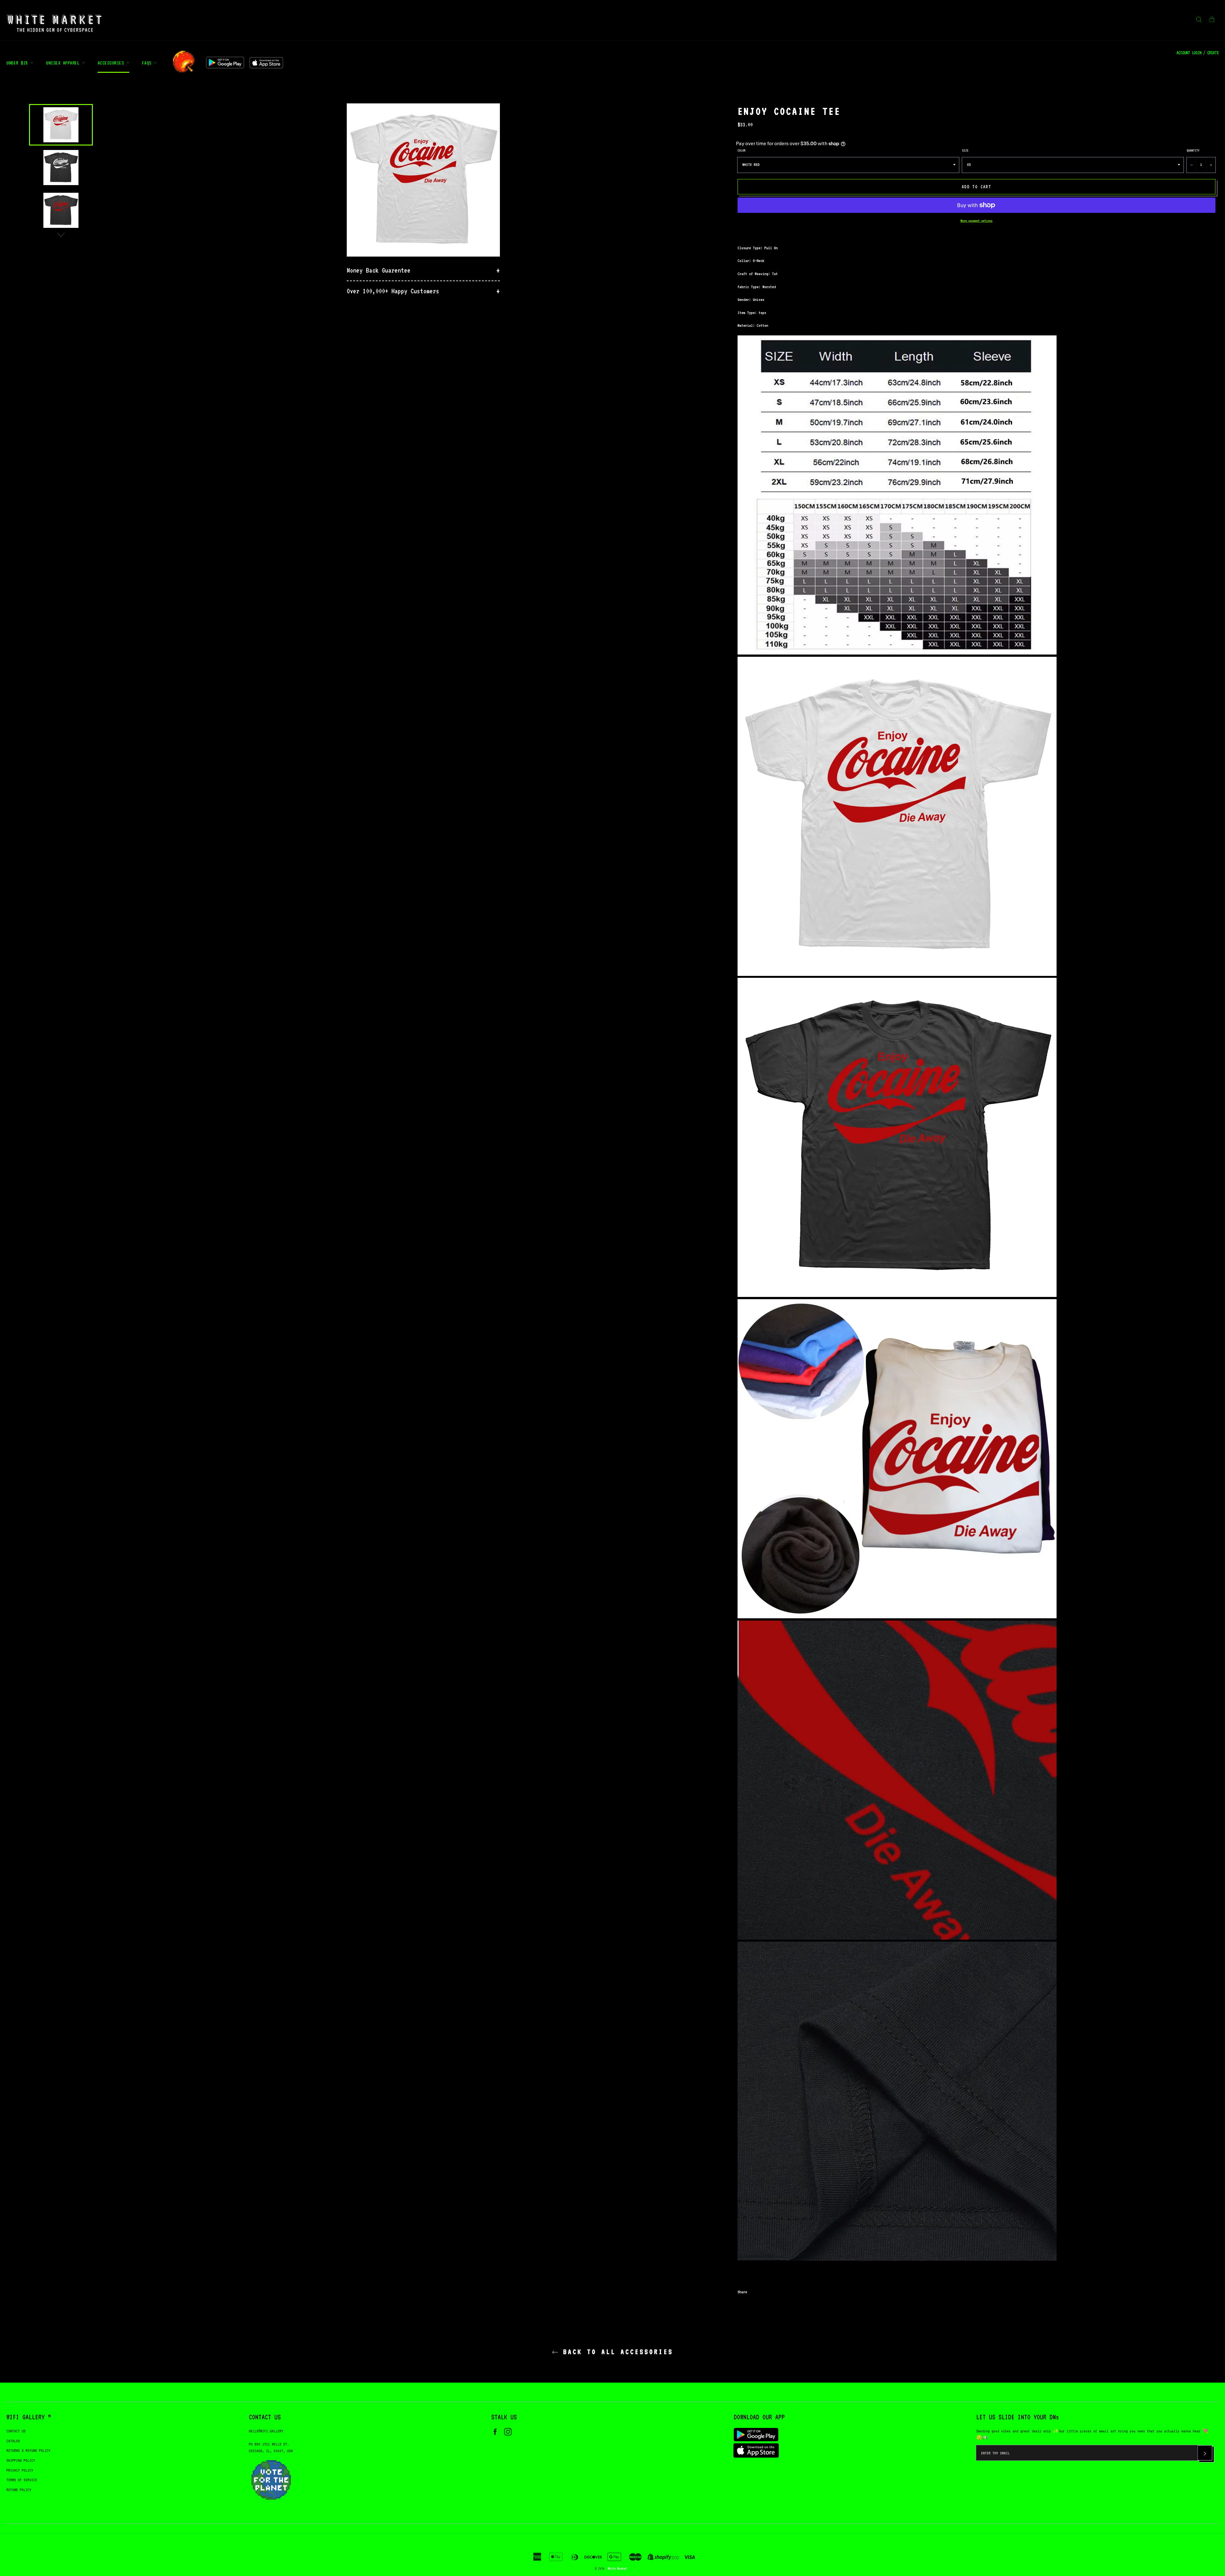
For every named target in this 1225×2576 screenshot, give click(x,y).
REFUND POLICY (19, 2490)
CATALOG (13, 2441)
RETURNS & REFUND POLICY (28, 2450)
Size (965, 150)
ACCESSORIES (112, 63)
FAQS (148, 63)
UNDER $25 (18, 63)
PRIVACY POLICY (20, 2470)
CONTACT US (16, 2431)
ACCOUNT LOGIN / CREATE (1198, 53)
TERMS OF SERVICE (22, 2480)
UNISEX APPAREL (64, 63)
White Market (617, 2568)
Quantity (1193, 150)
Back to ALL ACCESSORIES (616, 2352)
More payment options (976, 221)
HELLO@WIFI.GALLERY (266, 2431)
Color (742, 150)
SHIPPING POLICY (21, 2460)
